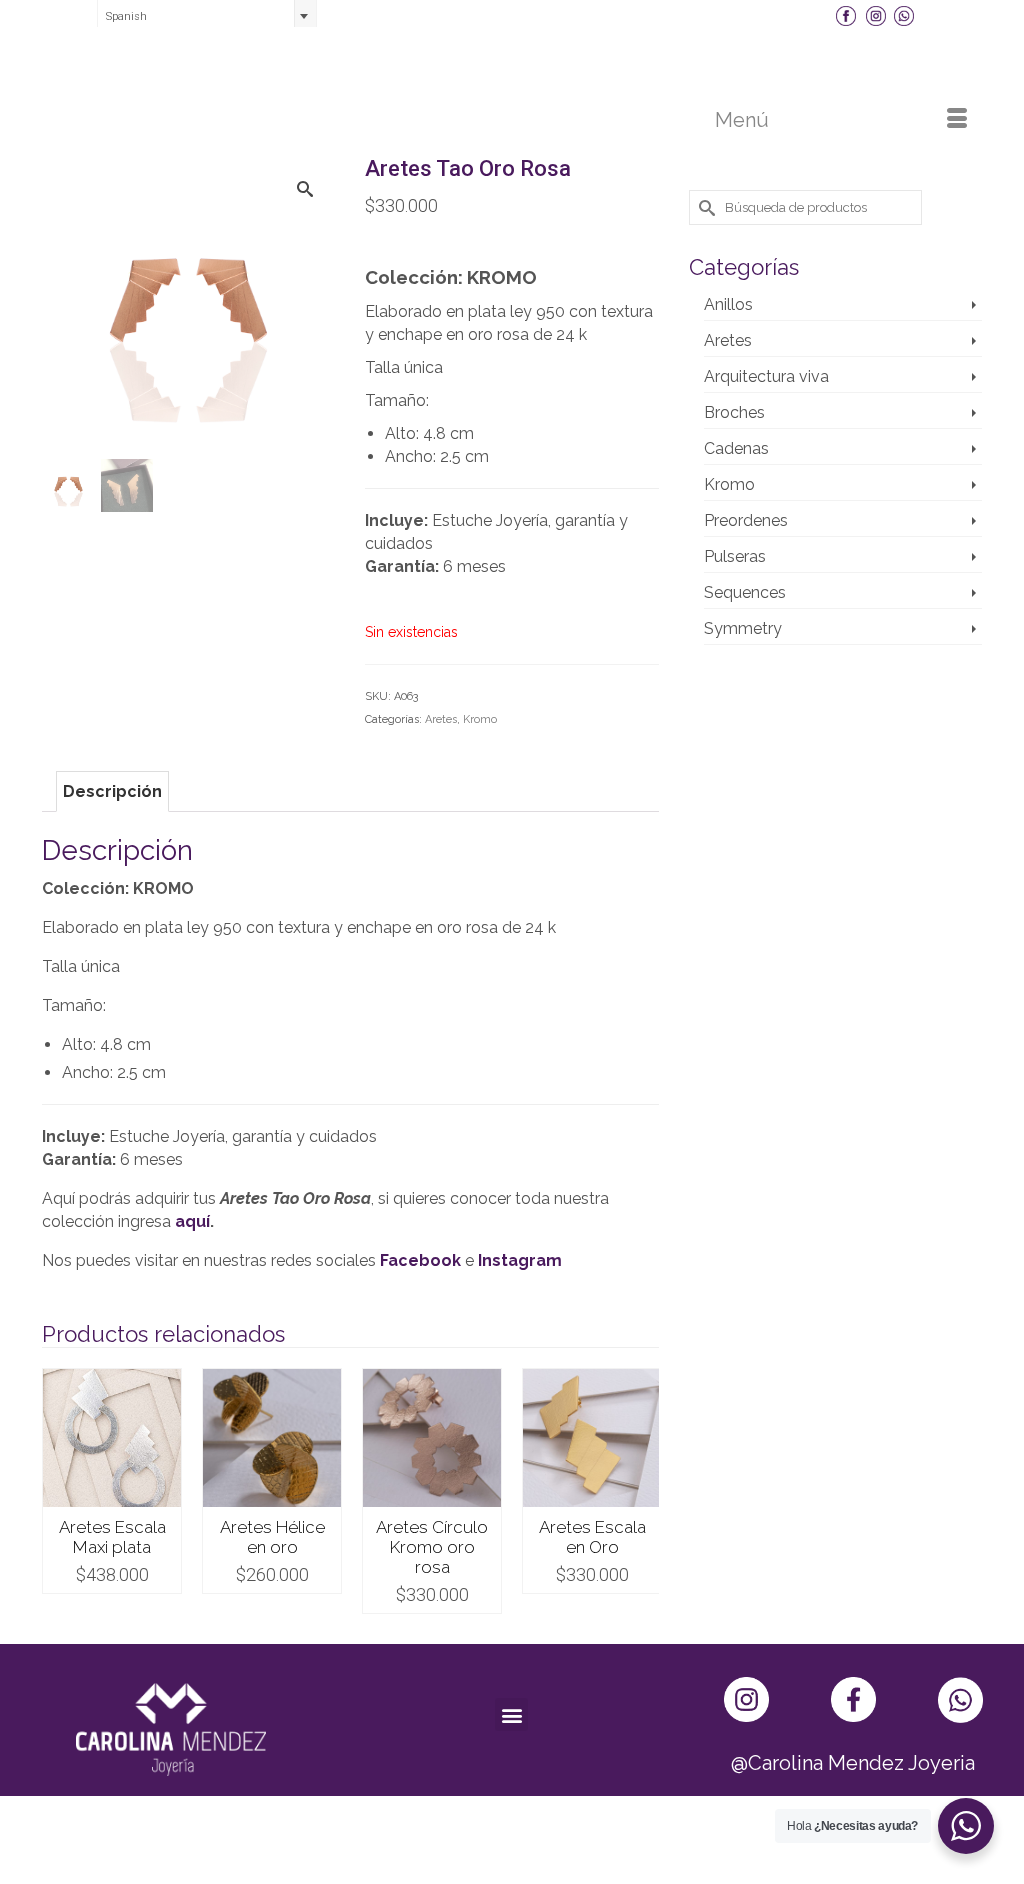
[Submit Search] (704, 207)
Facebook (420, 1260)
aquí (192, 1221)
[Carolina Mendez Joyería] (512, 72)
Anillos (728, 304)
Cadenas (736, 448)
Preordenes (746, 520)
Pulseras (735, 556)
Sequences (745, 592)
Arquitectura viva (766, 376)
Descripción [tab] (112, 791)
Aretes (441, 719)
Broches (734, 412)
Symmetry (743, 628)
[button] (511, 1714)
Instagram (520, 1260)
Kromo (480, 719)
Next (641, 1491)
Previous (59, 1491)
